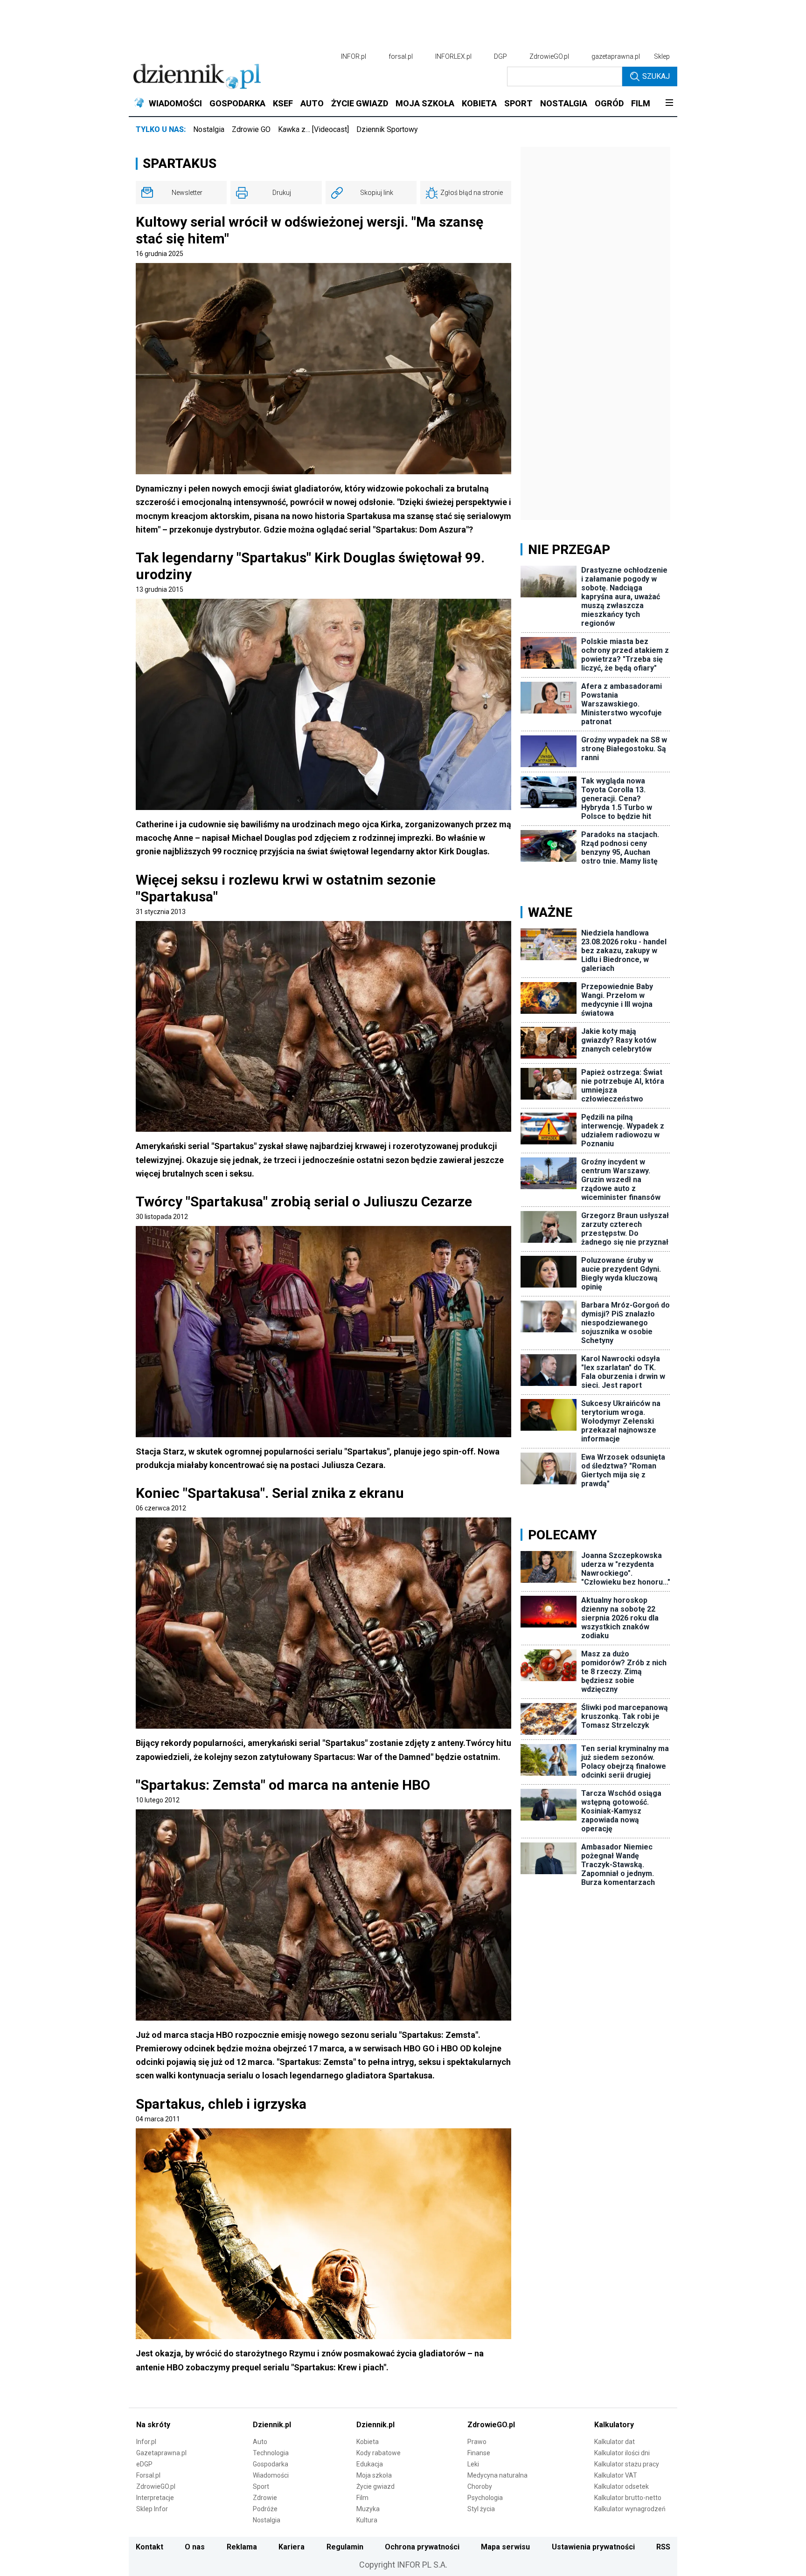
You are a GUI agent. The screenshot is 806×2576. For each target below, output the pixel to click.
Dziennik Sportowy (387, 129)
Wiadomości (271, 2475)
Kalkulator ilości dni (622, 2453)
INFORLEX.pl (453, 56)
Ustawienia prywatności (593, 2547)
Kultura (367, 2520)
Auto (260, 2442)
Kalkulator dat (615, 2442)
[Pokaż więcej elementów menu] (669, 104)
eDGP (144, 2464)
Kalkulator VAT (616, 2475)
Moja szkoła (374, 2475)
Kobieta (368, 2442)
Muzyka (368, 2509)
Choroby (480, 2486)
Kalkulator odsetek (622, 2486)
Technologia (271, 2453)
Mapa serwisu (505, 2547)
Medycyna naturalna (497, 2475)
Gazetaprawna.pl (161, 2453)
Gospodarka (271, 2464)
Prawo (477, 2442)
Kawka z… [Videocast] (313, 129)
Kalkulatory (614, 2425)
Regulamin (345, 2547)
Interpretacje (155, 2498)
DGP (500, 56)
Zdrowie (265, 2498)
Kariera (292, 2547)
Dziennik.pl (272, 2425)
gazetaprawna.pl (616, 56)
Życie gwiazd (375, 2486)
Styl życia (481, 2509)
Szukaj (656, 76)
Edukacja (370, 2464)
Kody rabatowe (379, 2453)
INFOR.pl (354, 56)
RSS (663, 2547)
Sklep (662, 56)
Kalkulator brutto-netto (628, 2498)
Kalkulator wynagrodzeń (630, 2509)
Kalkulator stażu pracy (627, 2464)
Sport (261, 2486)
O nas (195, 2547)
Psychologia (485, 2498)
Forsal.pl (148, 2475)
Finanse (479, 2453)
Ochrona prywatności (422, 2547)
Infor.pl (146, 2442)
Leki (473, 2464)
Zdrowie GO (251, 129)
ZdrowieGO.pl (549, 56)
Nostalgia (209, 129)
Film (362, 2498)
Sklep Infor (152, 2509)
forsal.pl (401, 56)
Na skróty (153, 2425)
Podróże (265, 2509)
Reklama (242, 2547)
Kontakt (149, 2547)
